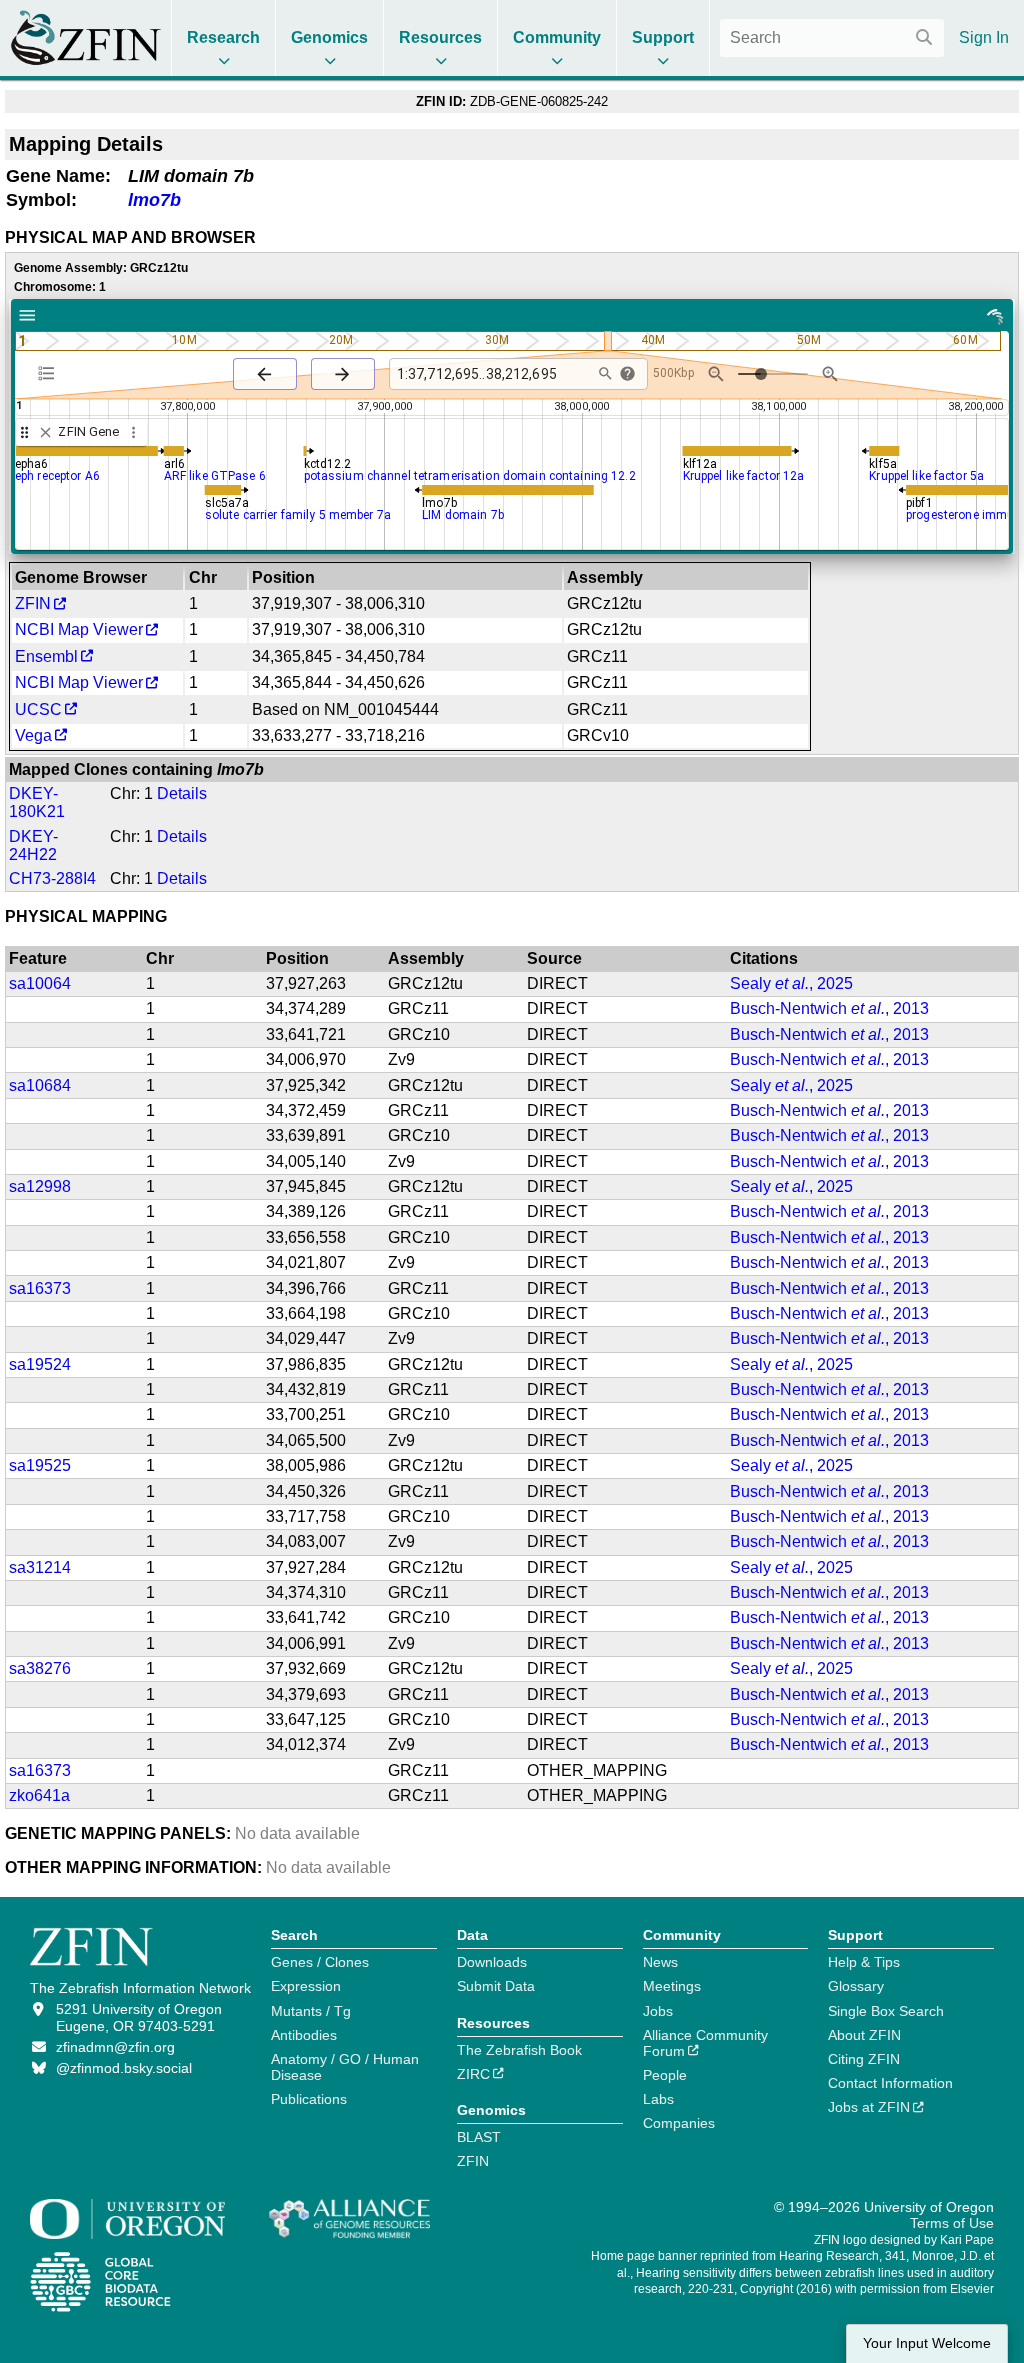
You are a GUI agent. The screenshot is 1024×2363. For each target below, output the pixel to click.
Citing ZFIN (864, 2059)
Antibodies (304, 2035)
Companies (679, 2123)
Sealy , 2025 (791, 983)
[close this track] (45, 432)
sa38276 (40, 1668)
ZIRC (473, 2074)
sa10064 (40, 983)
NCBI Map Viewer (79, 629)
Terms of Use (952, 2223)
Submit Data (496, 1986)
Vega (33, 735)
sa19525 (40, 1465)
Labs (658, 2099)
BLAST (479, 2137)
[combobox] (832, 38)
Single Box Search (886, 2011)
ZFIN (33, 603)
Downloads (492, 1962)
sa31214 (40, 1567)
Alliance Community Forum (705, 2043)
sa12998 (40, 1186)
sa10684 (40, 1085)
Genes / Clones (320, 1962)
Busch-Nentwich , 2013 (829, 1008)
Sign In (984, 37)
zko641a (39, 1795)
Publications (309, 2099)
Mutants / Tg (311, 2011)
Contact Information (890, 2083)
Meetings (672, 1986)
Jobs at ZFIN (869, 2107)
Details (182, 793)
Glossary (856, 1986)
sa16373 (40, 1288)
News (660, 1962)
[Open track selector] (50, 373)
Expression (306, 1986)
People (665, 2075)
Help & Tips (864, 1962)
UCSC (38, 709)
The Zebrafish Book (519, 2050)
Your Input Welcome (927, 2343)
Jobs (658, 2011)
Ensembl (46, 656)
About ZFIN (864, 2035)
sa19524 (40, 1364)
